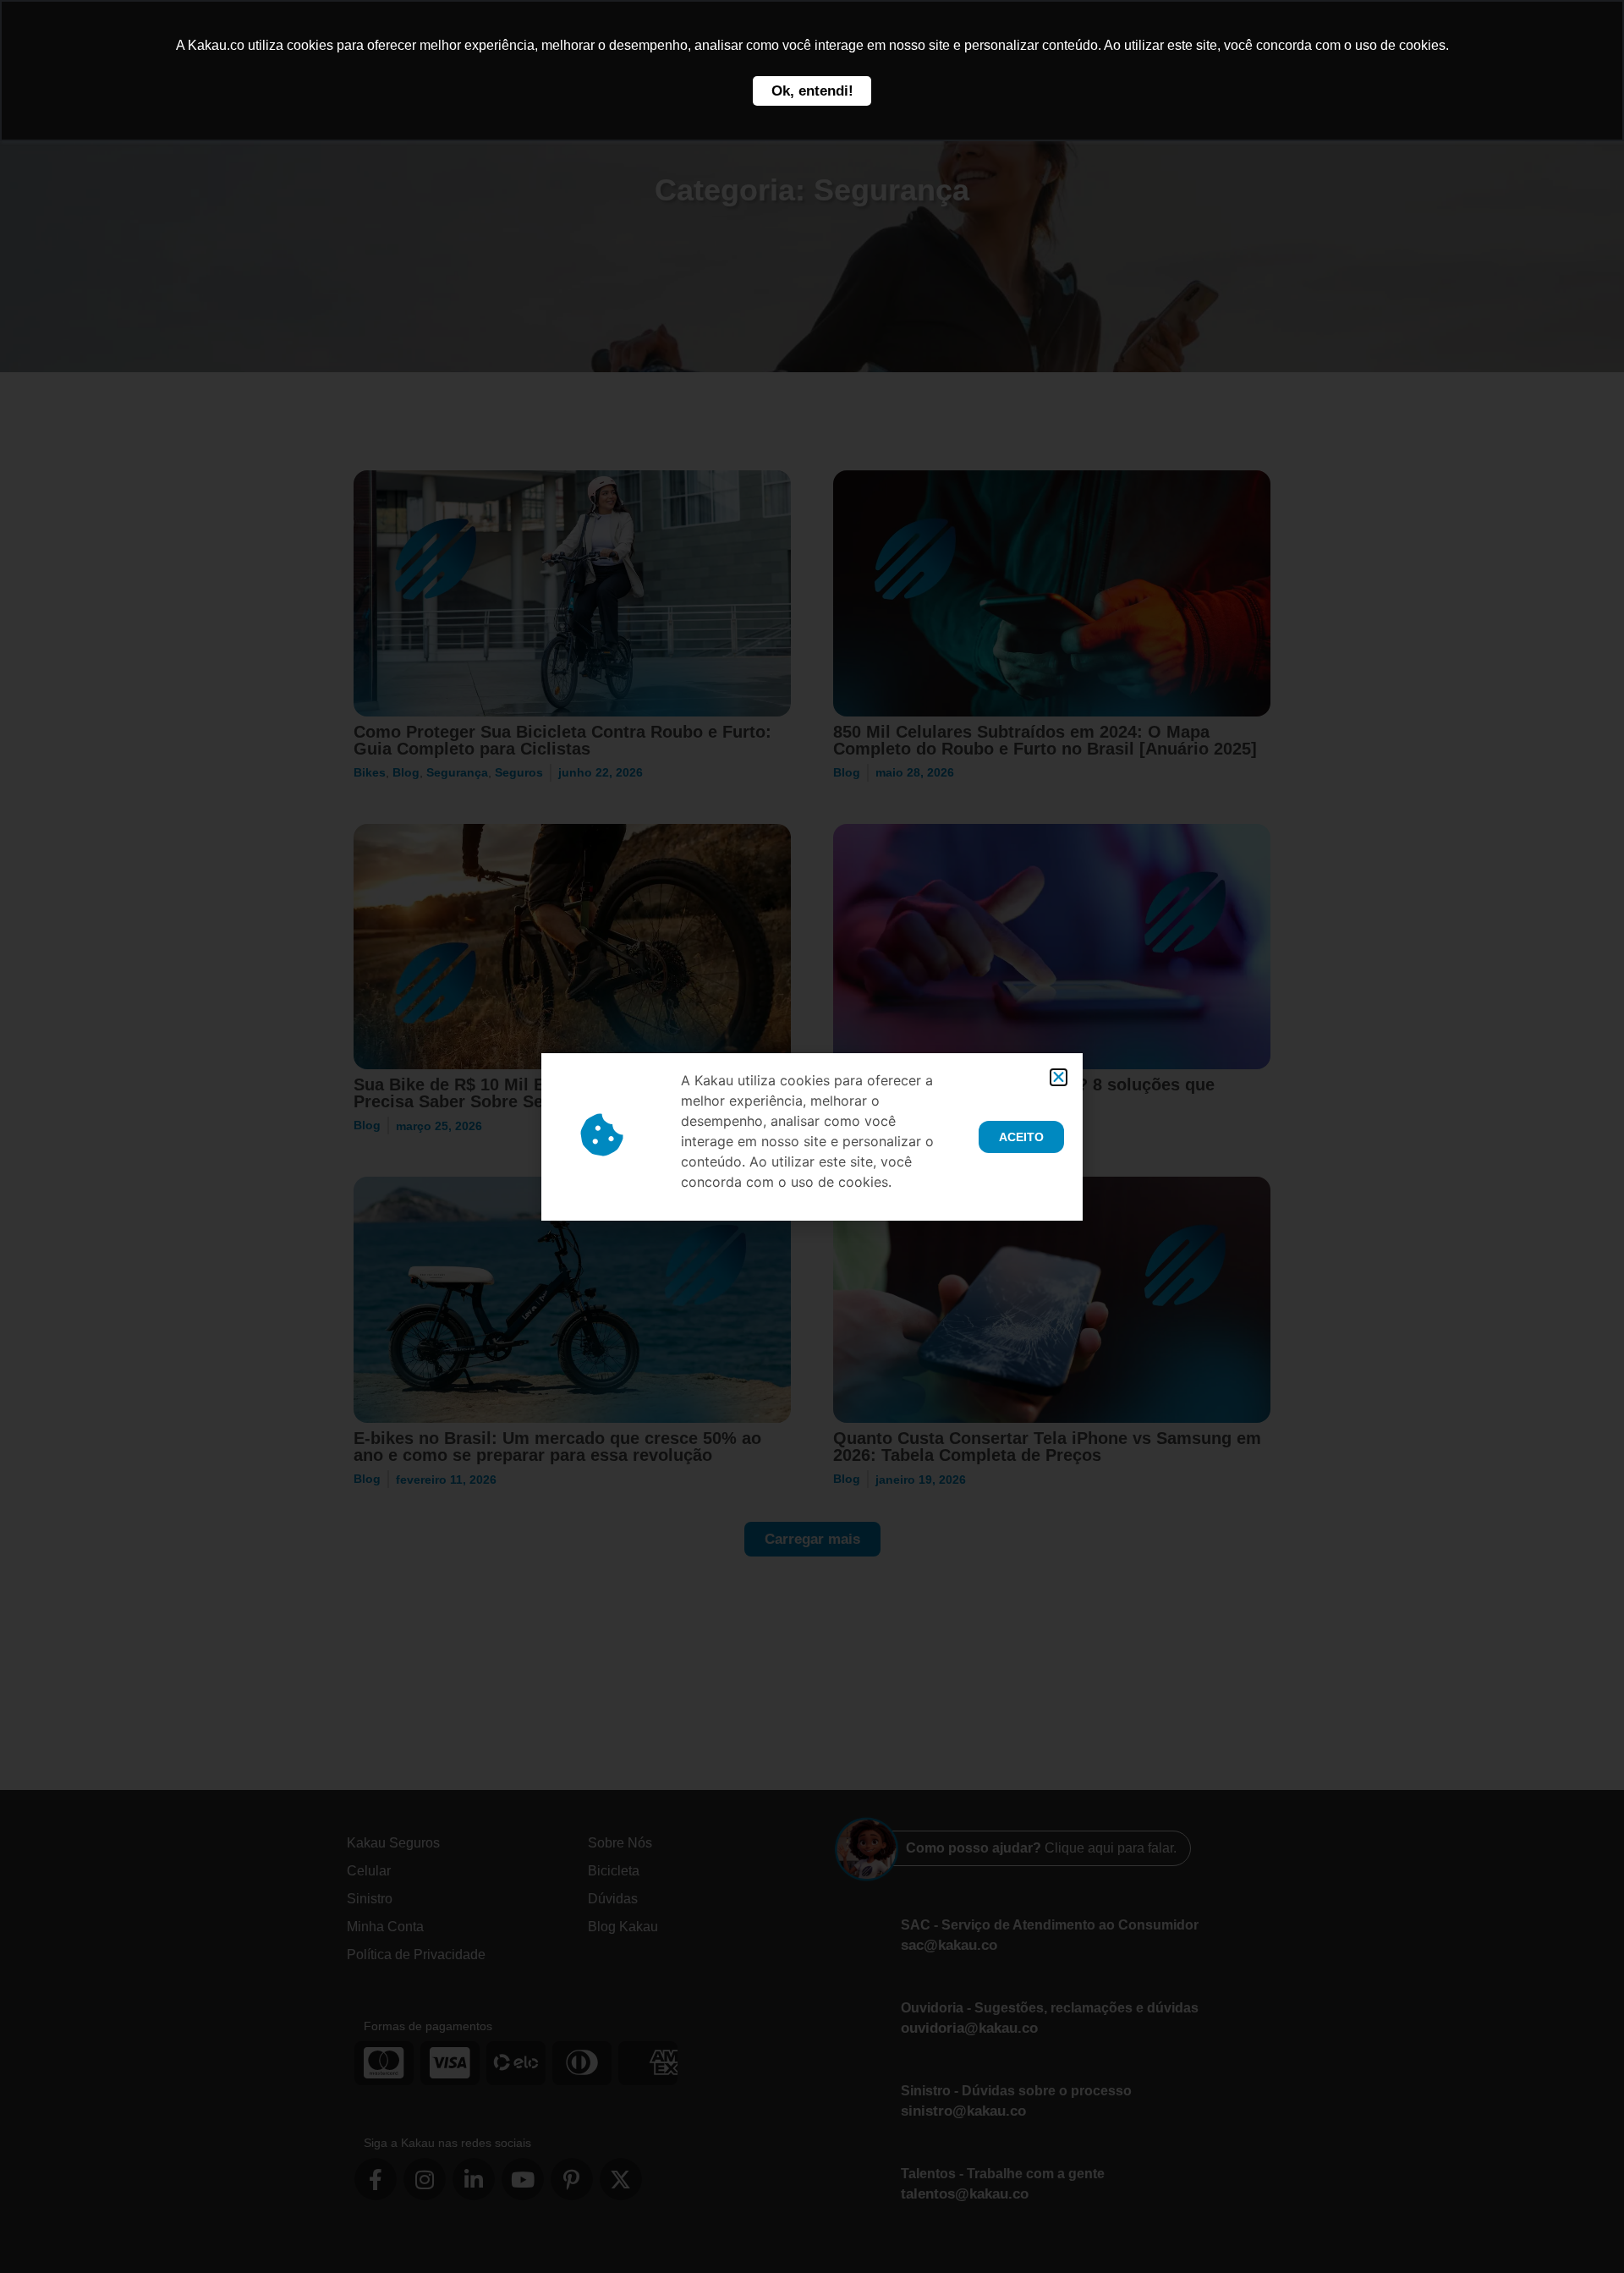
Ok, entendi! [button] (812, 91)
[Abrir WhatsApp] (1582, 2230)
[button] (1059, 1077)
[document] (812, 1136)
